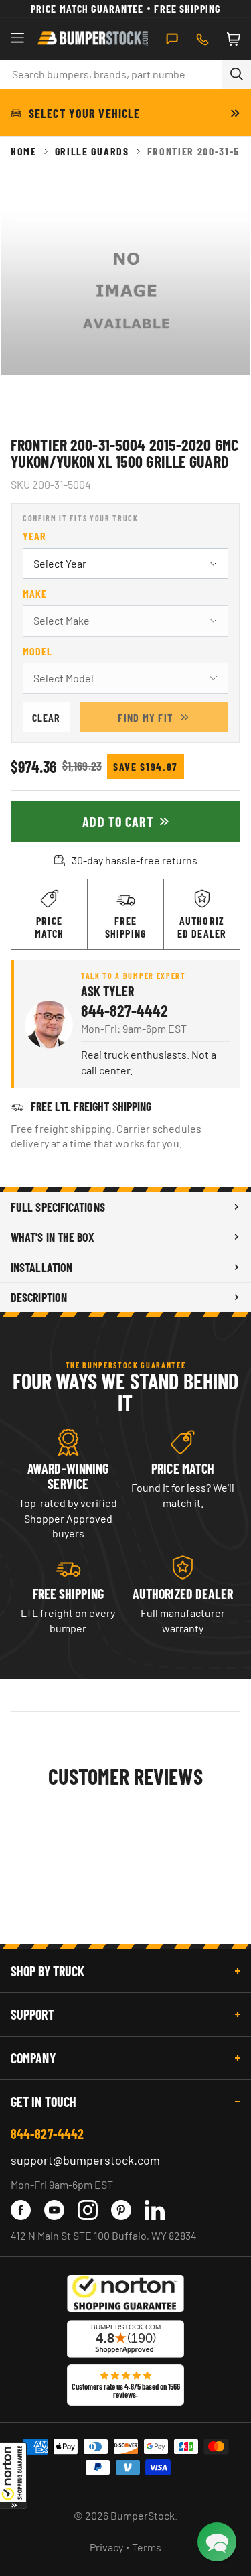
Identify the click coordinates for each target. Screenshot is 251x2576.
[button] (13, 2475)
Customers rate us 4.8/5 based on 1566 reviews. (126, 2390)
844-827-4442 (124, 1010)
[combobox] (111, 74)
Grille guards (92, 151)
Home (24, 151)
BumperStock (143, 2515)
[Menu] (17, 39)
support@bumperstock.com (85, 2160)
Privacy (106, 2547)
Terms (147, 2547)
